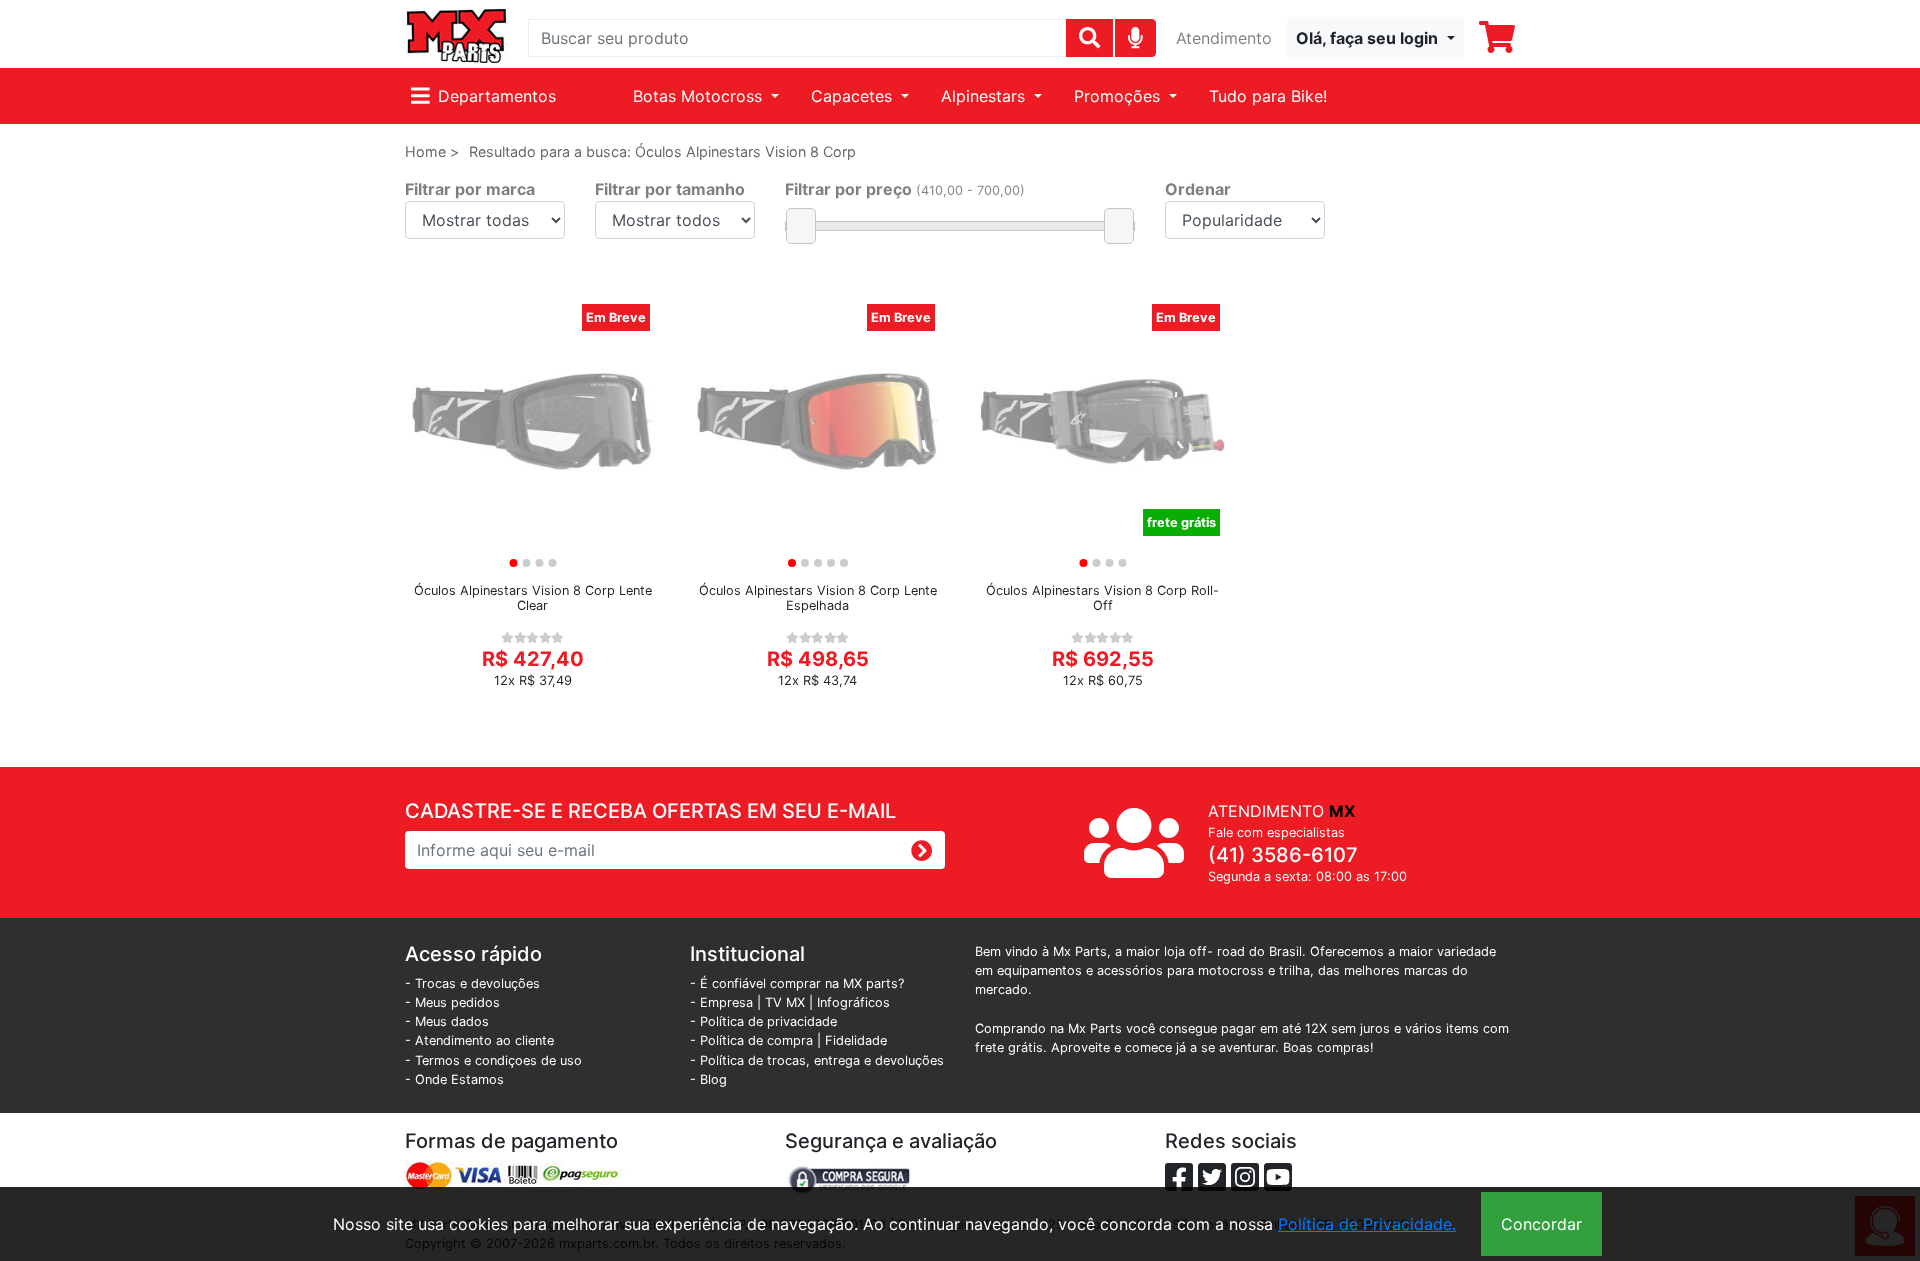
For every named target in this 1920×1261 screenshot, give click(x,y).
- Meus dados (447, 1021)
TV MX (785, 1002)
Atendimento (1224, 38)
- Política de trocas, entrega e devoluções (817, 1060)
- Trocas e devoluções (472, 983)
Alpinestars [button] (985, 96)
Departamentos (497, 96)
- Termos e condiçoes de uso (493, 1060)
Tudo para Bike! (1268, 96)
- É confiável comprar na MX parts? (797, 983)
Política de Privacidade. (1367, 1224)
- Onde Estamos (454, 1079)
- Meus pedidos (452, 1002)
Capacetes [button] (854, 96)
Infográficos (853, 1002)
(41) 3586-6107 (1283, 855)
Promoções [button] (1119, 96)
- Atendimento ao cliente (479, 1040)
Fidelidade (856, 1040)
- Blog (708, 1079)
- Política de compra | (757, 1040)
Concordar (1541, 1224)
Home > (432, 151)
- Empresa (721, 1002)
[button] (1375, 38)
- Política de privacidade (763, 1021)
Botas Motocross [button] (700, 96)
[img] (1135, 37)
